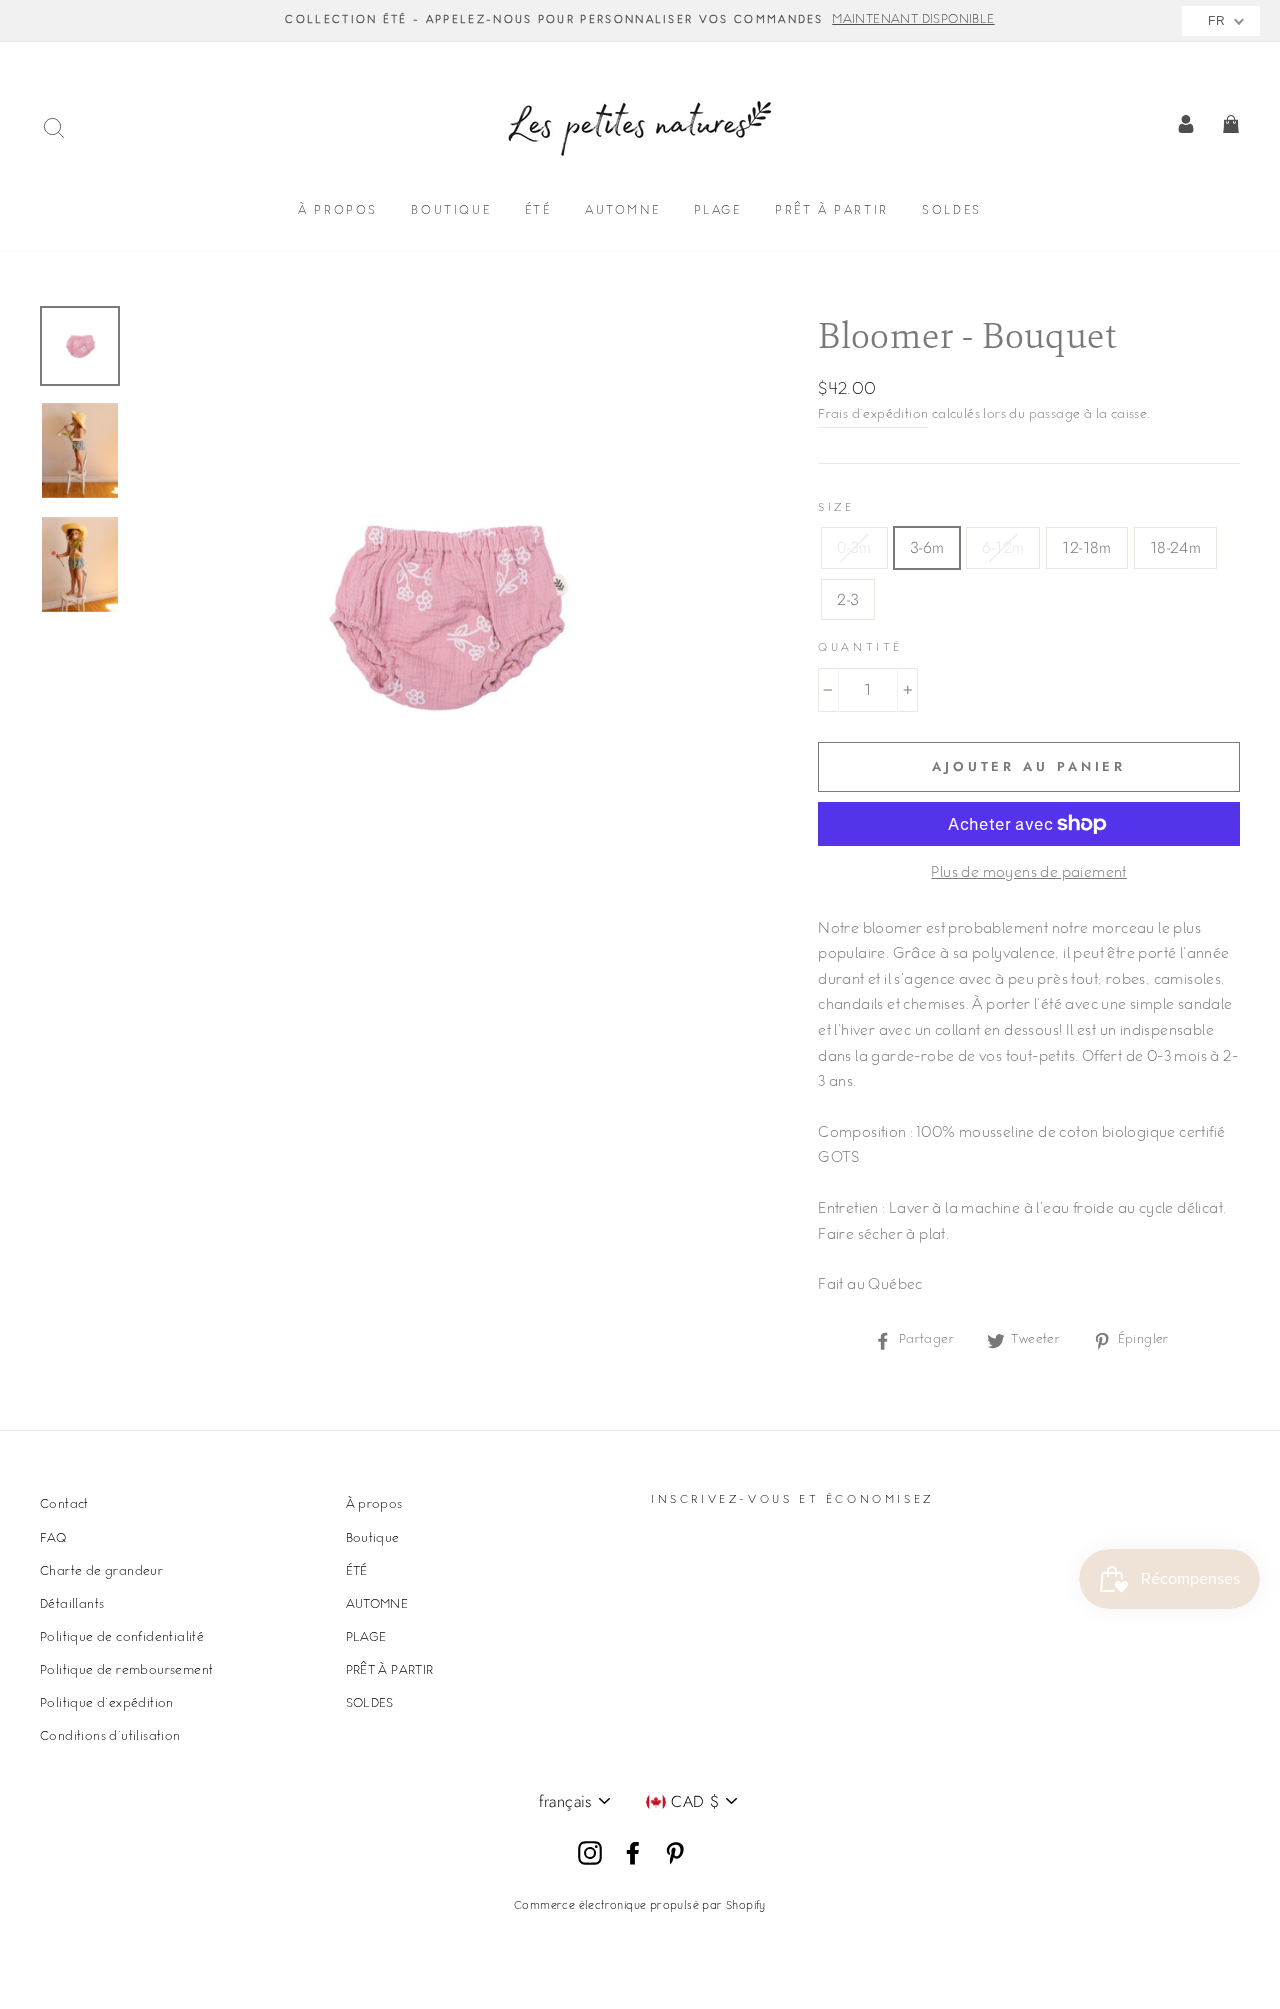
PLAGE (718, 211)
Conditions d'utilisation (110, 1737)
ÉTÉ (538, 211)
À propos (338, 211)
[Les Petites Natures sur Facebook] (633, 1854)
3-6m (927, 547)
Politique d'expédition (107, 1704)
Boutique (451, 211)
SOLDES (952, 211)
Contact (64, 1505)
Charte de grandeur (101, 1572)
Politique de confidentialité (122, 1638)
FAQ (53, 1539)
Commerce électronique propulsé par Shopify (640, 1906)
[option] (640, 21)
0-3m (854, 547)
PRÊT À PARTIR (832, 211)
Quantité (860, 648)
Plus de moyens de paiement (1028, 874)
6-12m (1003, 547)
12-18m (1086, 547)
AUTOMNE (622, 211)
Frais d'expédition (873, 415)
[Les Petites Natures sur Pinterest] (675, 1854)
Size (836, 508)
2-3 (848, 599)
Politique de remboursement (126, 1671)
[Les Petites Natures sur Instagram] (590, 1854)
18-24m (1175, 547)
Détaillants (72, 1605)
